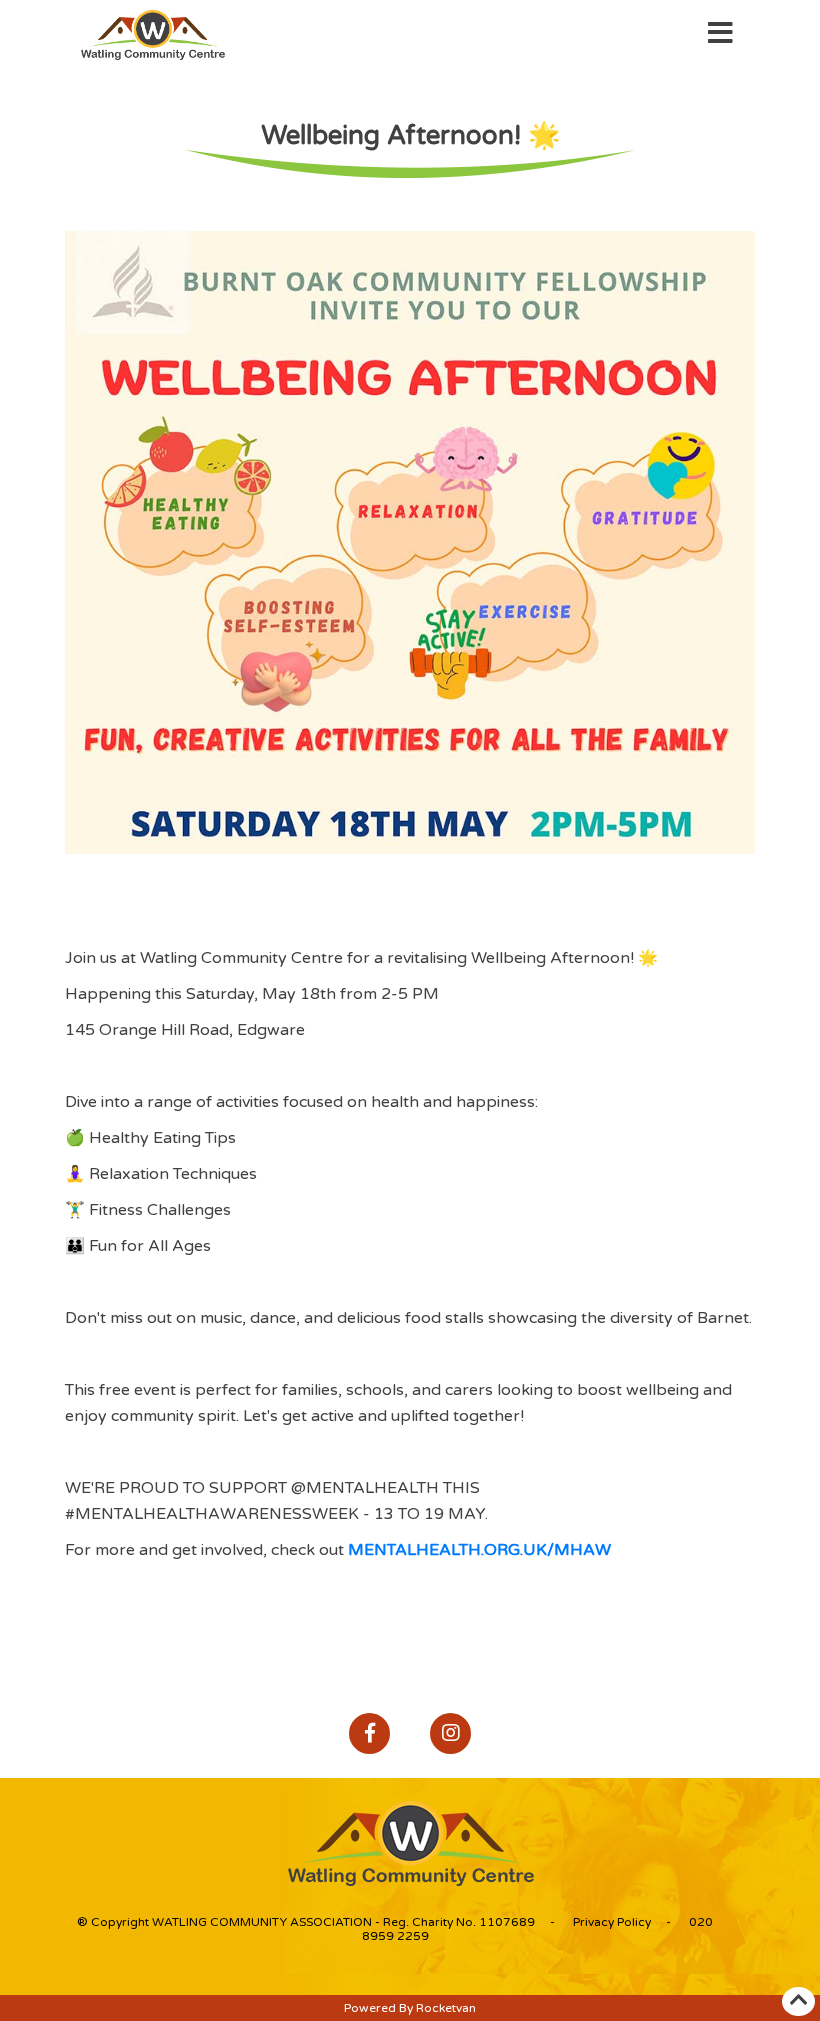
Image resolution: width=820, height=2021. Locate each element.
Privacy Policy (612, 1922)
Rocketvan (446, 2008)
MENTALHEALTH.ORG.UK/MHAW (479, 1550)
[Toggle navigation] (720, 36)
